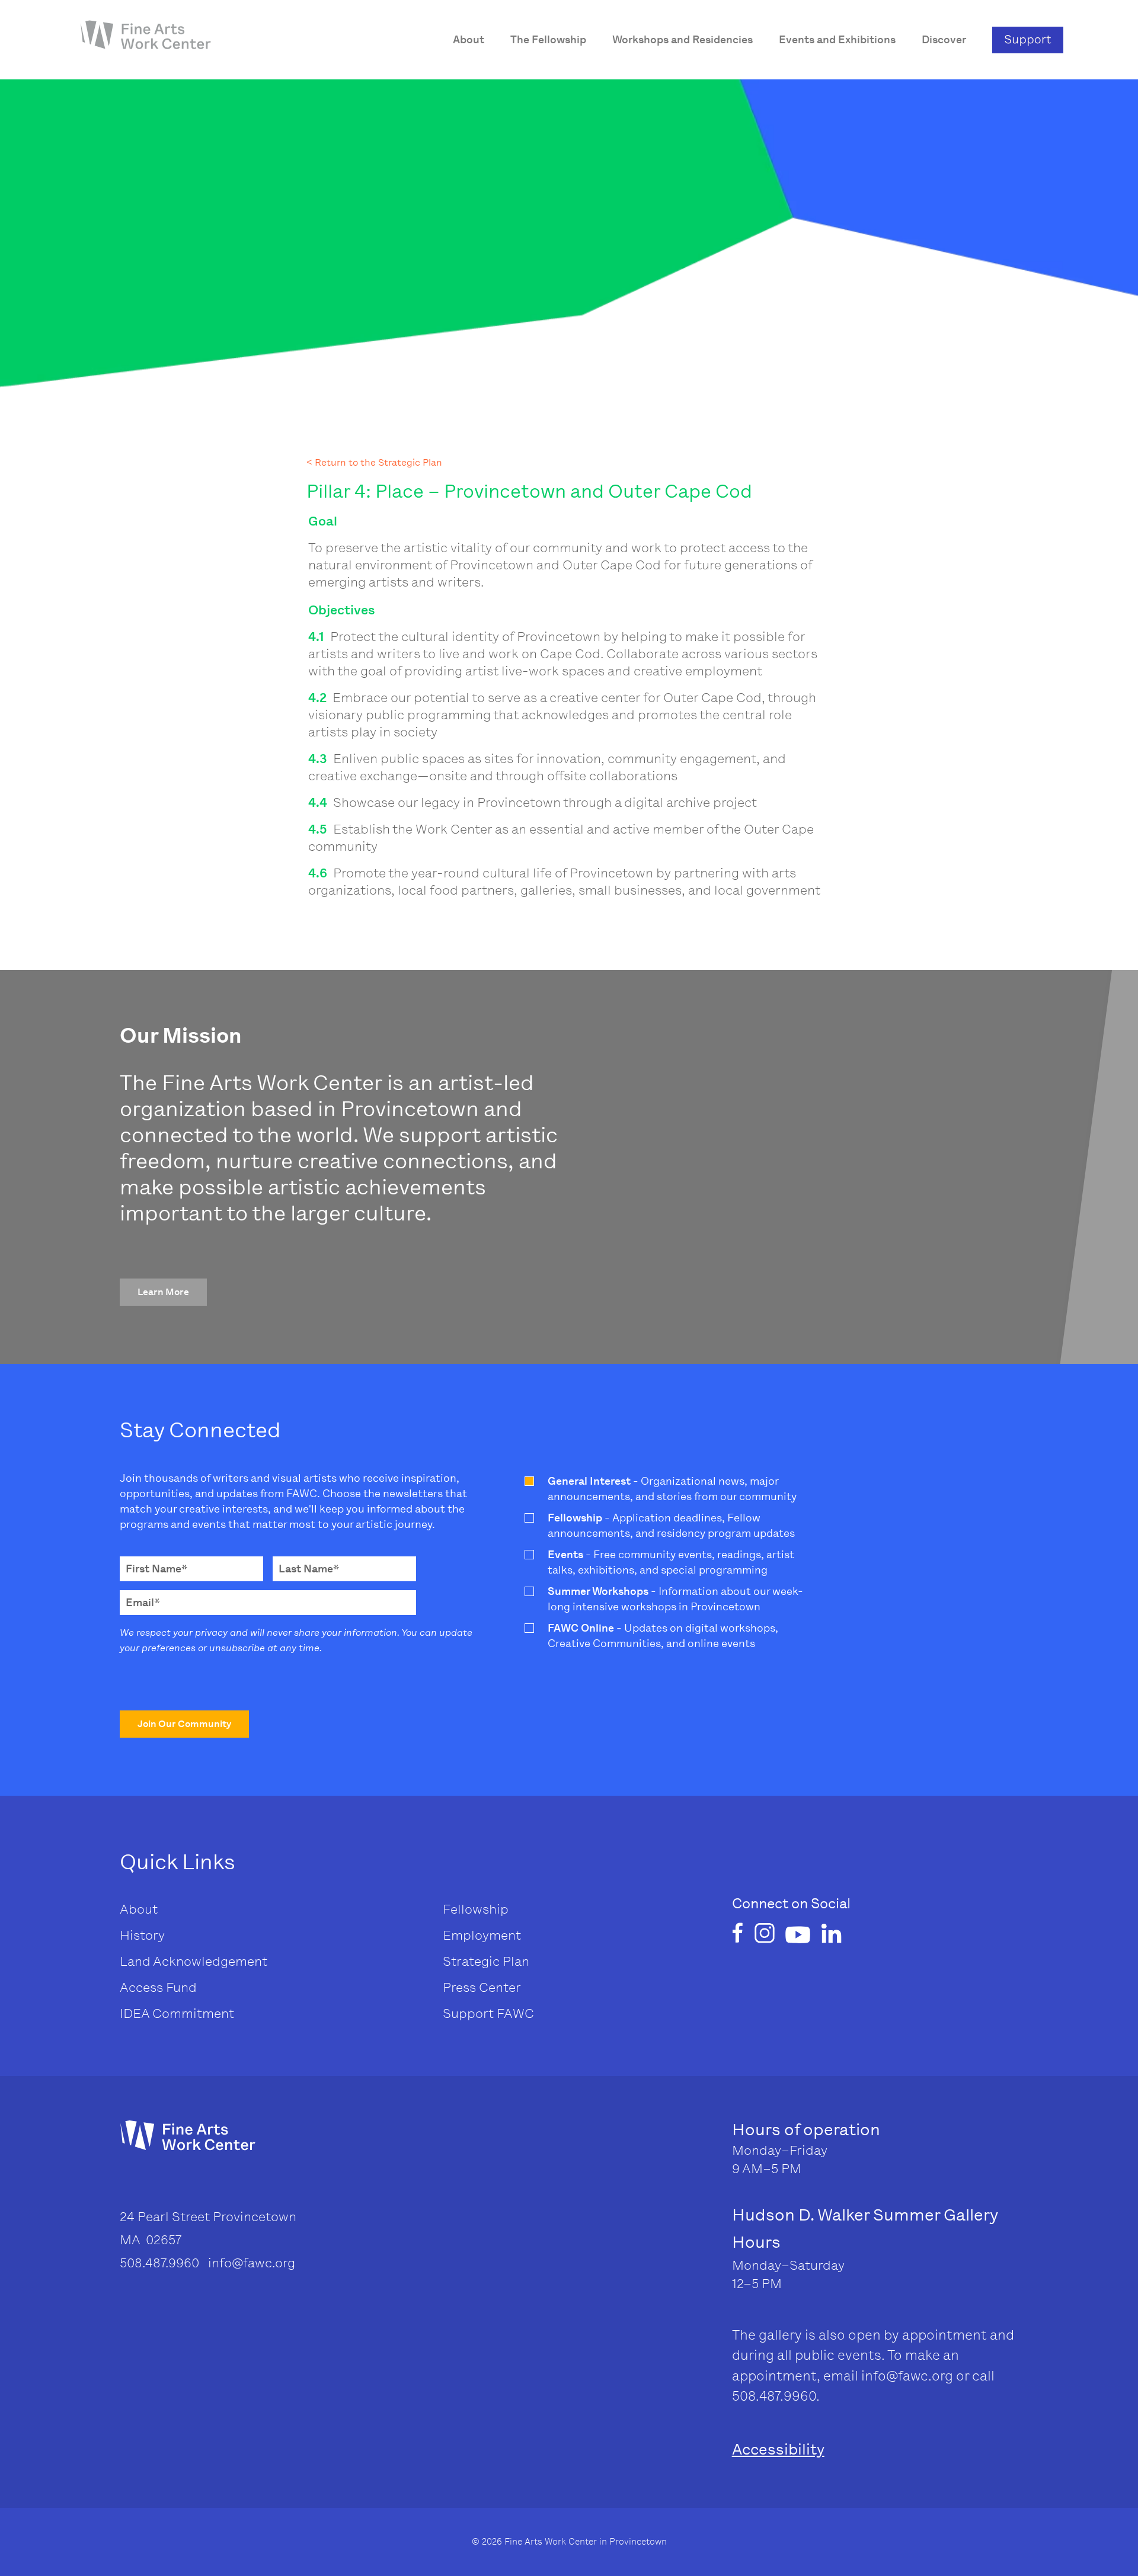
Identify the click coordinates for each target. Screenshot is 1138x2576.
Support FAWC (488, 2013)
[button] (163, 1292)
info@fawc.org (907, 2376)
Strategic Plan (486, 1961)
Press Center (482, 1987)
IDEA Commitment (177, 2013)
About (139, 1909)
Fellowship (476, 1909)
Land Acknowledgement (194, 1961)
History (142, 1935)
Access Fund (158, 1987)
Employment (482, 1935)
